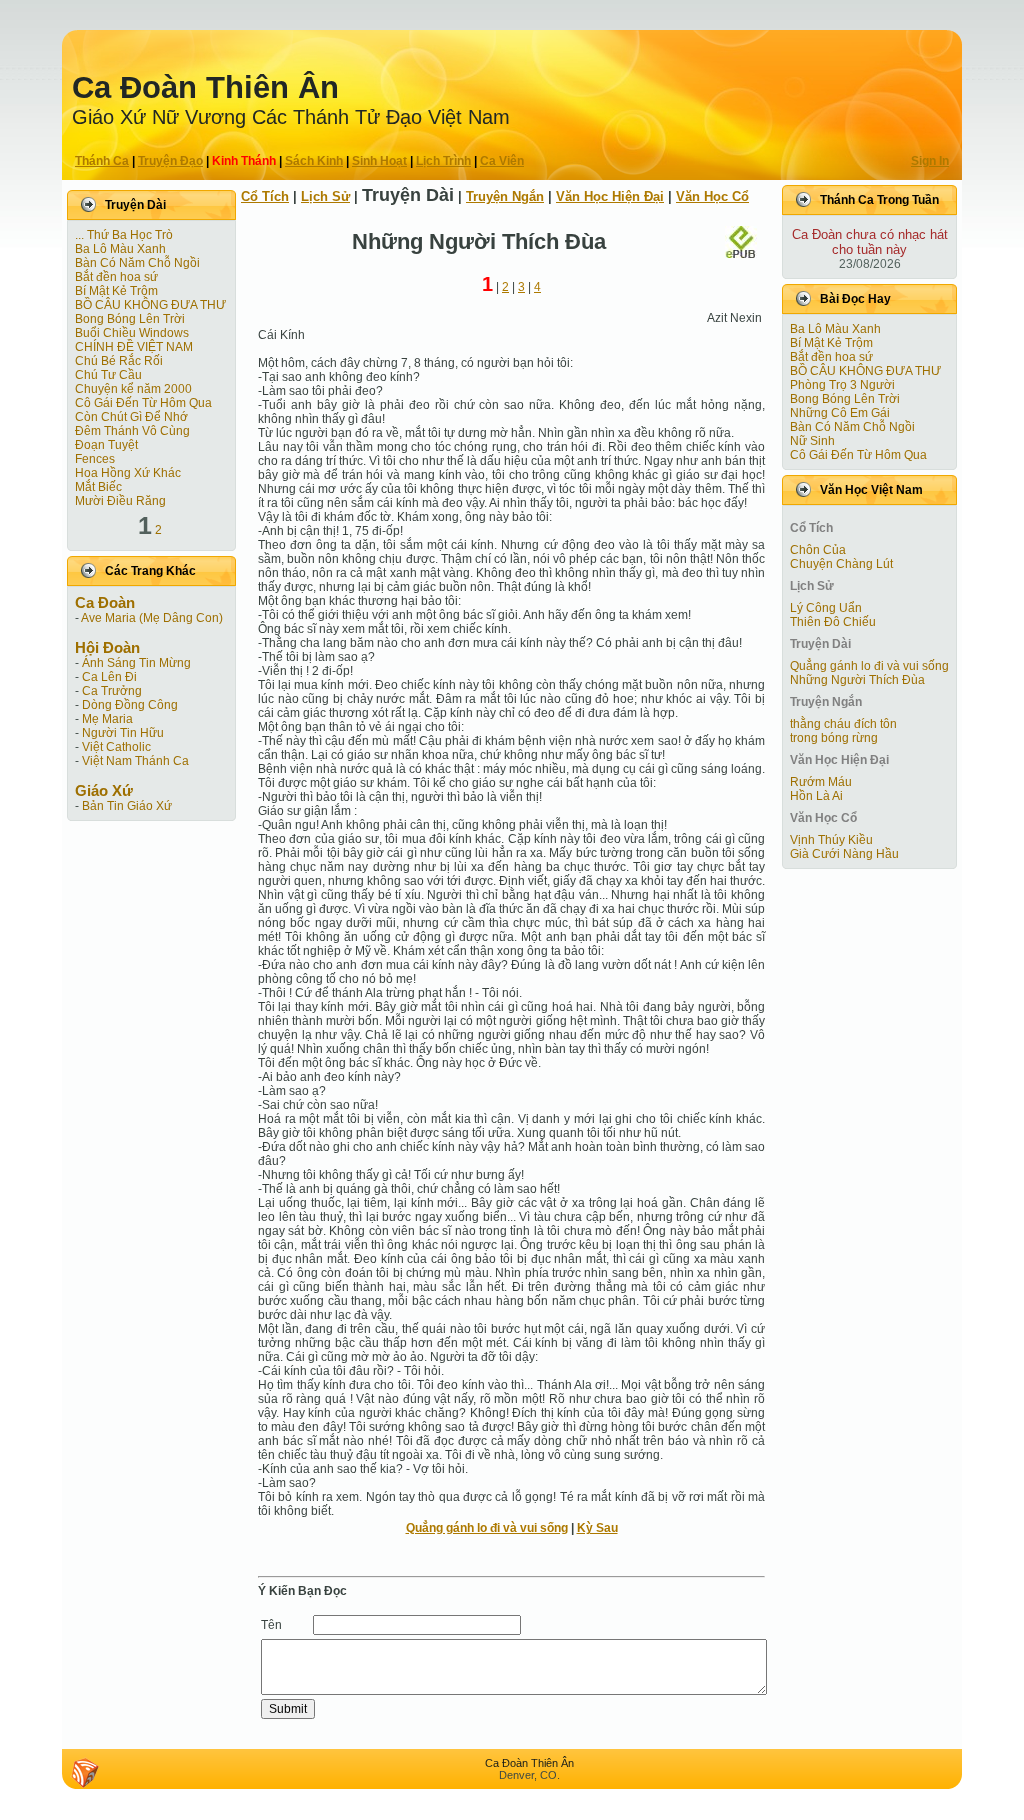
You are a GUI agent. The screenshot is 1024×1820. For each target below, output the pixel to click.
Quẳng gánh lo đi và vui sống (487, 1528)
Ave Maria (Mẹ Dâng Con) (152, 618)
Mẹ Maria (107, 719)
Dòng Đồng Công (130, 705)
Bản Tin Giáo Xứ (127, 806)
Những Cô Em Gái (840, 413)
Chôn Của (818, 550)
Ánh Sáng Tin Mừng (136, 663)
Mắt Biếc (98, 487)
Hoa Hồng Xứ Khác (128, 473)
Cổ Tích (265, 196)
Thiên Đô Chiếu (833, 622)
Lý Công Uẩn (826, 608)
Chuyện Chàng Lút (841, 564)
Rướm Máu (821, 782)
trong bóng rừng (834, 738)
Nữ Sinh (812, 441)
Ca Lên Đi (109, 677)
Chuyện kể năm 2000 (133, 389)
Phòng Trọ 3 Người (842, 385)
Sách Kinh (314, 161)
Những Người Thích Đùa (857, 680)
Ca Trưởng (112, 691)
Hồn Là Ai (816, 796)
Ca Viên (502, 161)
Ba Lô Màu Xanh (120, 249)
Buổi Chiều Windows (132, 333)
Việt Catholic (116, 747)
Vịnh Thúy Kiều (831, 840)
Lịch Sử (325, 196)
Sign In (930, 161)
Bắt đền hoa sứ (116, 277)
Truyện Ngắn (505, 196)
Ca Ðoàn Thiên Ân (205, 87)
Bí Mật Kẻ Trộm (116, 291)
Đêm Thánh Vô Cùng (132, 431)
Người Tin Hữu (123, 733)
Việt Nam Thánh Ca (135, 761)
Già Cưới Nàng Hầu (844, 854)
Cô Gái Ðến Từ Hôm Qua (143, 403)
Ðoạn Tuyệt (106, 445)
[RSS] (85, 1773)
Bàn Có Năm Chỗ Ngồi (137, 263)
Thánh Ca (102, 161)
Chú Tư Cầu (108, 375)
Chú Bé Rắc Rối (119, 361)
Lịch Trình (443, 161)
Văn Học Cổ (712, 196)
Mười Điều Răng (120, 501)
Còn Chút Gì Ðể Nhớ (131, 417)
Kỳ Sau (597, 1528)
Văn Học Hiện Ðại (610, 196)
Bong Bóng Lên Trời (130, 319)
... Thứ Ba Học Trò (124, 235)
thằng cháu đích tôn (843, 724)
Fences (95, 459)
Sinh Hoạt (379, 161)
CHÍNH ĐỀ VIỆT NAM (134, 347)
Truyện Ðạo (170, 161)
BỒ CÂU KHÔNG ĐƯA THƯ (150, 305)
